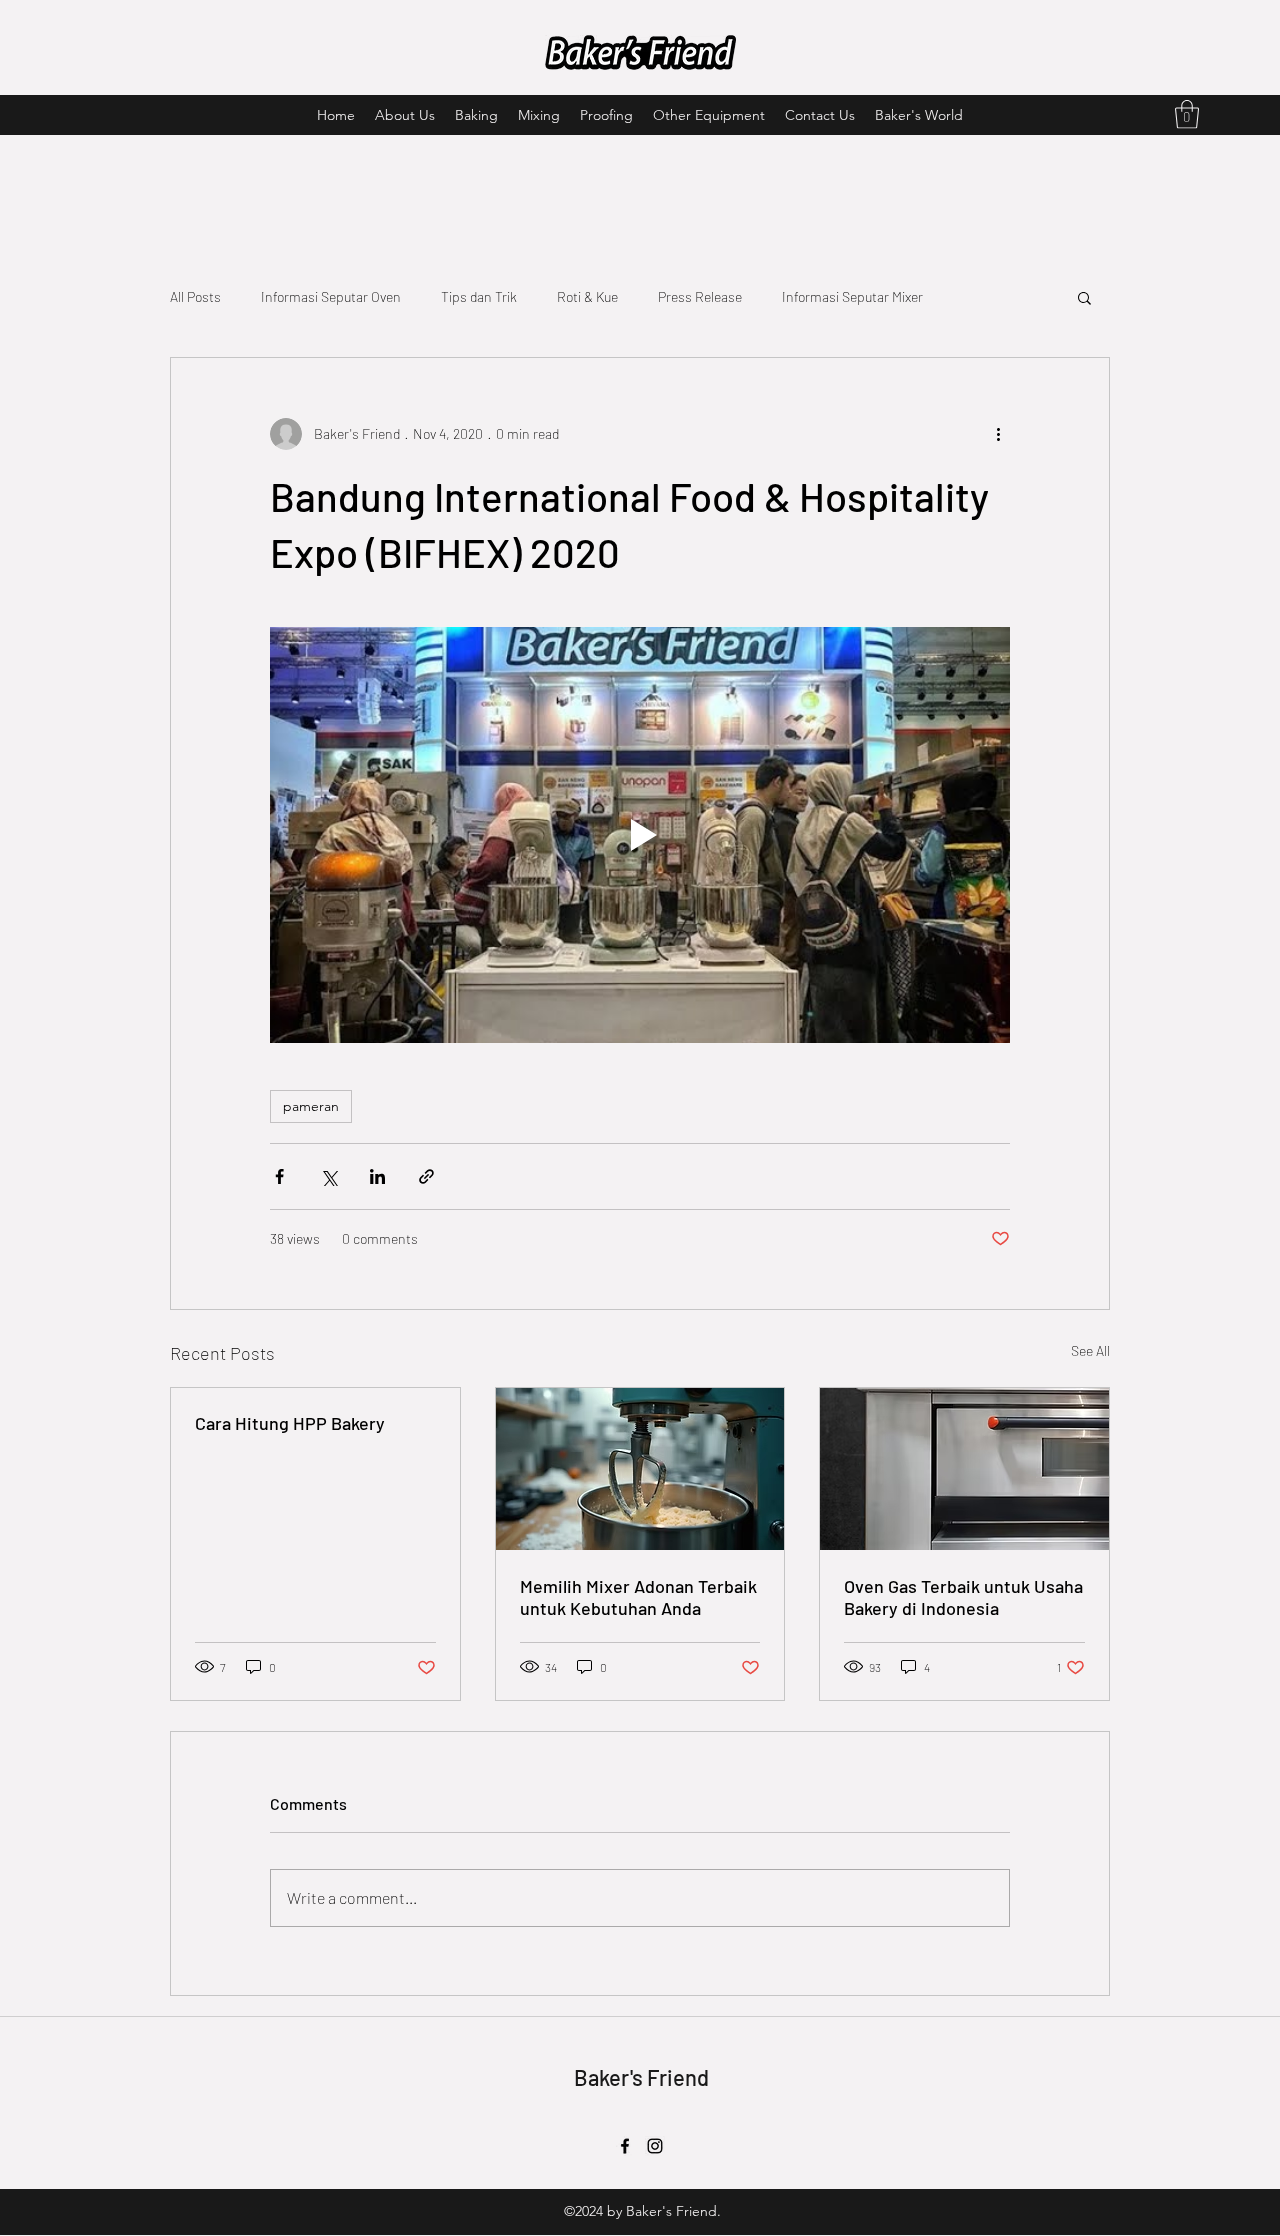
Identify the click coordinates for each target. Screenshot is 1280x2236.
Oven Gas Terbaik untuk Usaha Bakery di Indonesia (963, 1597)
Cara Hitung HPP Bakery (290, 1423)
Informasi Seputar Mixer (852, 296)
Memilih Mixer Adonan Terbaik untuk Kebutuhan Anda (638, 1597)
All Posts (195, 296)
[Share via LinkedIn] (377, 1176)
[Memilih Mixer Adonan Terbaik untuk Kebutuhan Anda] (640, 1469)
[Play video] (640, 835)
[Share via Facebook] (279, 1176)
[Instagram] (655, 2146)
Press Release (700, 296)
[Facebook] (625, 2146)
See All (1090, 1350)
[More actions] (998, 434)
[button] (1187, 114)
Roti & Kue (587, 296)
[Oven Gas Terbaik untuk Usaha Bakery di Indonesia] (964, 1469)
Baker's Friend (641, 2077)
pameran (311, 1106)
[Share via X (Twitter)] (328, 1176)
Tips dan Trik (479, 296)
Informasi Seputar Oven (331, 296)
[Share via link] (426, 1176)
